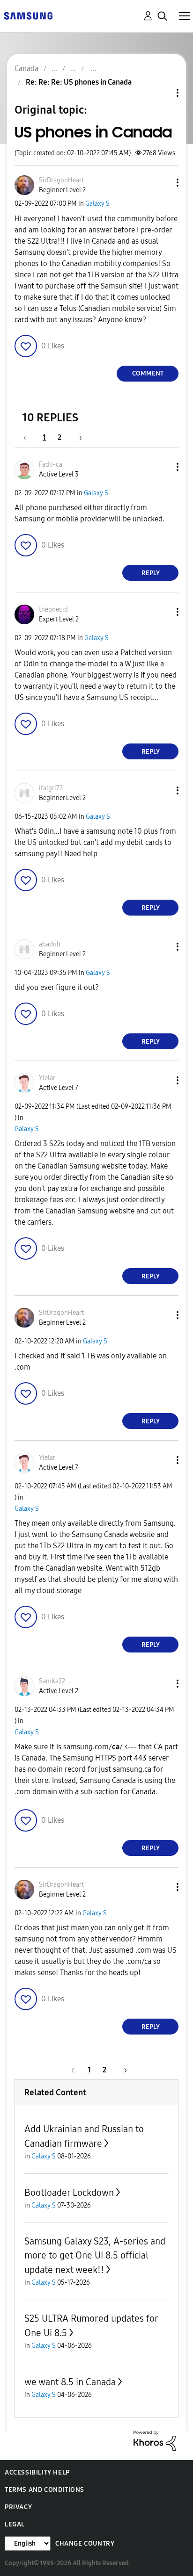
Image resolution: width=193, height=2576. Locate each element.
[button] (162, 183)
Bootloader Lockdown (69, 2193)
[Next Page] (77, 437)
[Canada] (28, 15)
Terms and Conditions (45, 2490)
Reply (151, 573)
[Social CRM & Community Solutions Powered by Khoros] (155, 2440)
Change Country (85, 2544)
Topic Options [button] (162, 93)
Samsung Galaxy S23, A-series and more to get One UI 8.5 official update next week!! (95, 2255)
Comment (148, 373)
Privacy (18, 2507)
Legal (15, 2524)
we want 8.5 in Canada (70, 2382)
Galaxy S (97, 204)
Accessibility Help (37, 2472)
